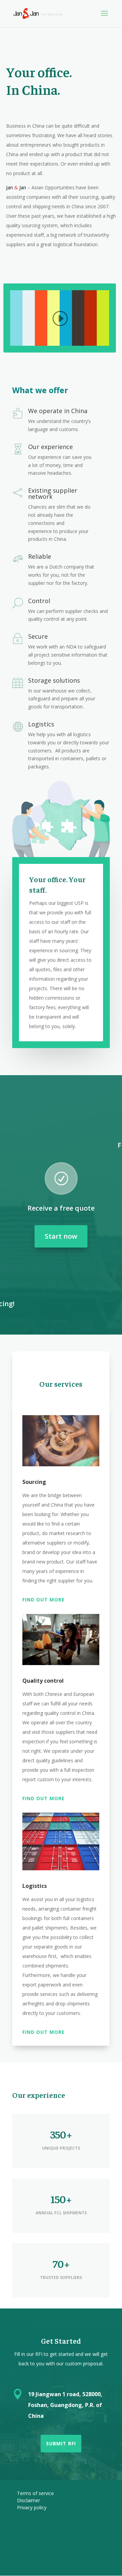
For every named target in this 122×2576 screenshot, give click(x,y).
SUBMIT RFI (61, 2443)
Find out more (44, 1600)
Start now (61, 1236)
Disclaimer (28, 2500)
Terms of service (35, 2493)
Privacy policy (32, 2507)
